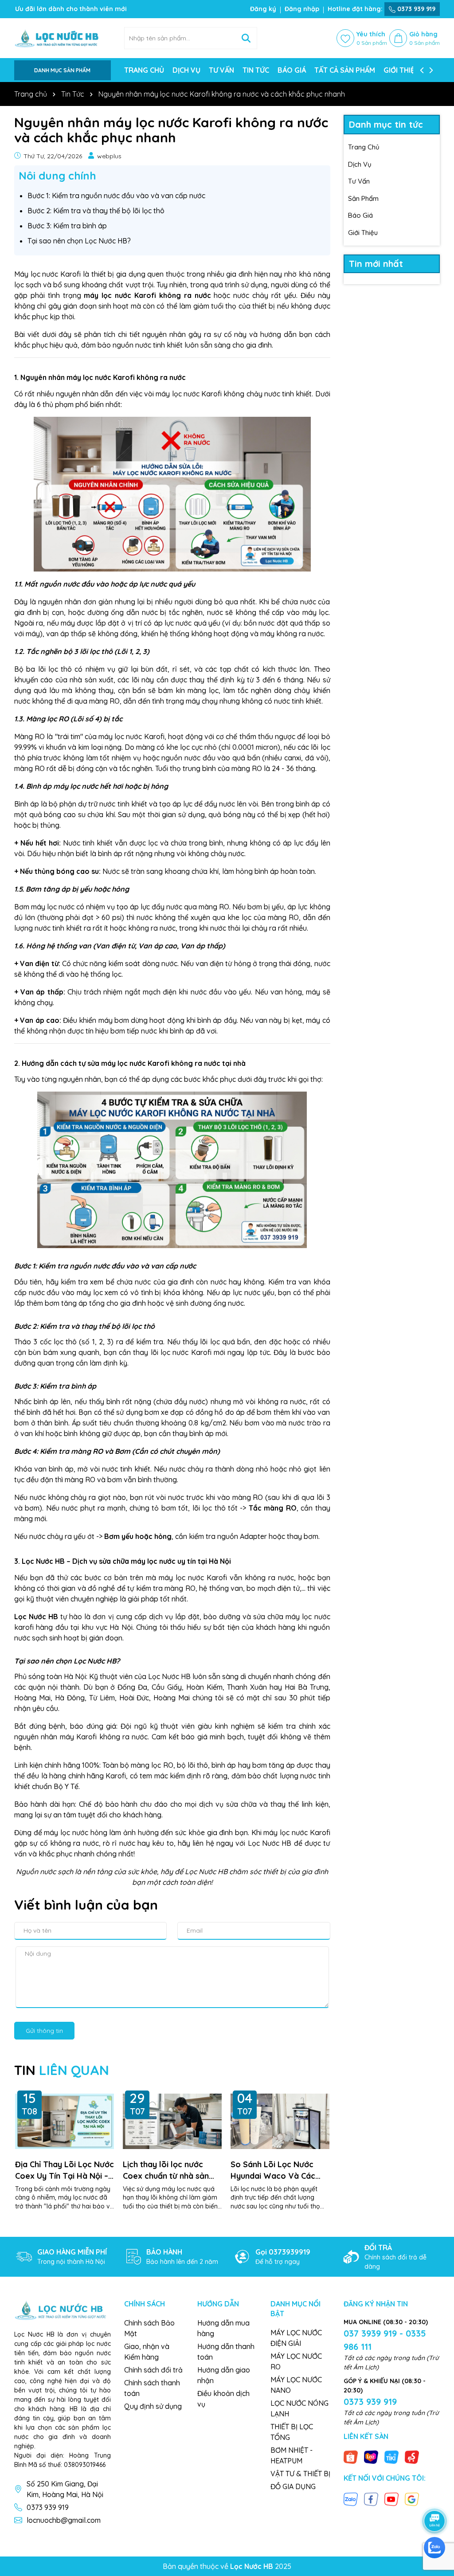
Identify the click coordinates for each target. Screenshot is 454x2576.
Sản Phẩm (363, 198)
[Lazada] (371, 2457)
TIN (62, 2070)
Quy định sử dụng (153, 2406)
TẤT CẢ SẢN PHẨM (345, 70)
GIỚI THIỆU (401, 70)
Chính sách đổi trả (153, 2370)
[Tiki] (391, 2457)
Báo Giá (360, 215)
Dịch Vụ (360, 164)
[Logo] (63, 38)
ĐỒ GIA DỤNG (293, 2486)
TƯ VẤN (221, 70)
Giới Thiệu (363, 233)
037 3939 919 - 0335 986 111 (385, 2340)
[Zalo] (351, 2498)
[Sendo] (412, 2457)
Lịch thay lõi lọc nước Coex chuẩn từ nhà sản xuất (166, 2170)
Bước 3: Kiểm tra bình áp (67, 226)
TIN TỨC (256, 70)
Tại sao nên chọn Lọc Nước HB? (79, 241)
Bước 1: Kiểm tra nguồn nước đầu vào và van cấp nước (116, 196)
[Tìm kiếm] (246, 38)
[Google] (412, 2498)
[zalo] (434, 2548)
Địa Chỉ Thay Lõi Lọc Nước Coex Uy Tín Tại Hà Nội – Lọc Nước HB (65, 2170)
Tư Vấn (359, 181)
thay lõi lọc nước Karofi (172, 1352)
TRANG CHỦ (144, 70)
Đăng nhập (302, 9)
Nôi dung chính (57, 176)
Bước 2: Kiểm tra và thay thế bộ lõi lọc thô (96, 211)
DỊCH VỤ (186, 70)
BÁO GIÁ (292, 70)
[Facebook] (371, 2498)
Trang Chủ (364, 147)
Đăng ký (263, 9)
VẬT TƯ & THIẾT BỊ (300, 2474)
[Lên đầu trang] (435, 2496)
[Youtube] (391, 2498)
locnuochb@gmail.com (64, 2520)
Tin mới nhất (376, 264)
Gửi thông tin (44, 2031)
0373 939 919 (415, 9)
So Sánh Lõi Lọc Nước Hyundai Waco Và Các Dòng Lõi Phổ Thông (273, 2170)
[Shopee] (351, 2457)
